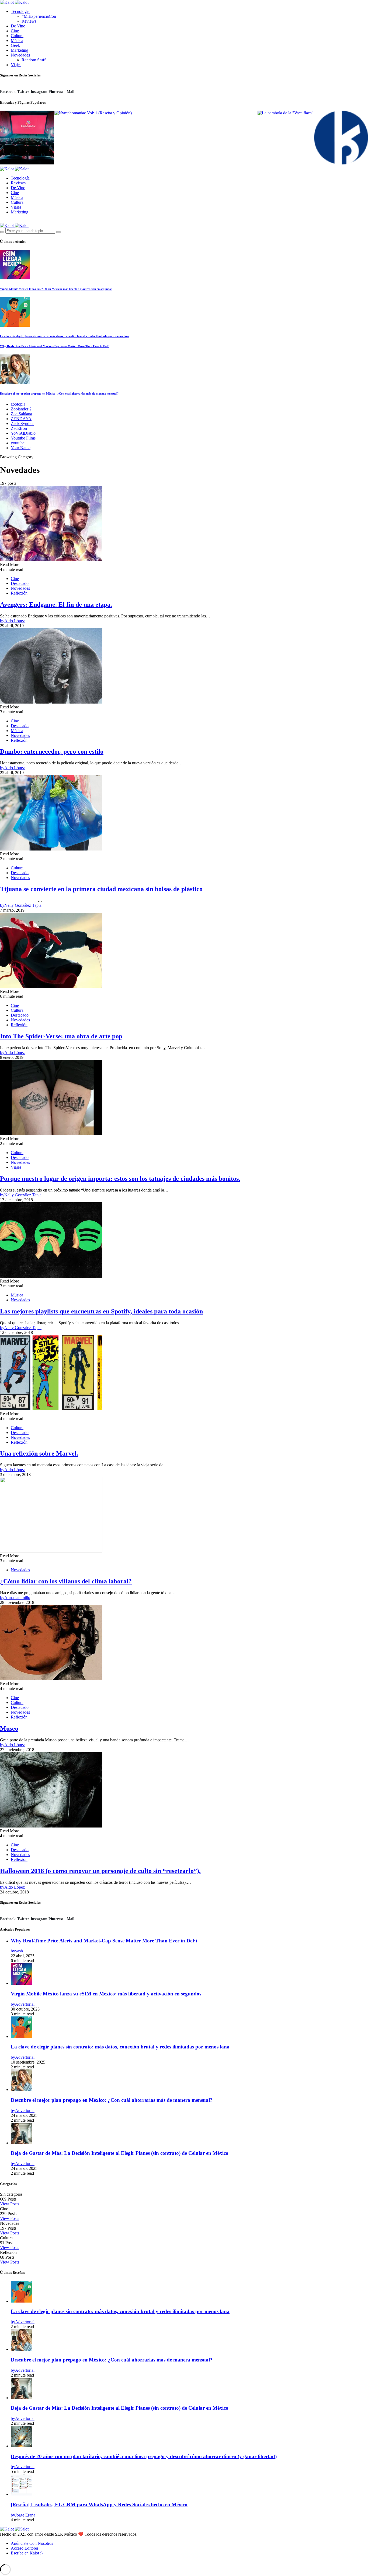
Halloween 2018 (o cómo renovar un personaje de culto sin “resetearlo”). (100, 1871)
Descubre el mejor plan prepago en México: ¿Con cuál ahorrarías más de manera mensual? (59, 393)
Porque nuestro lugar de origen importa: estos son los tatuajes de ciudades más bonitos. (120, 1179)
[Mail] (27, 2562)
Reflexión (19, 593)
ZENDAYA (21, 419)
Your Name (21, 448)
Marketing (20, 50)
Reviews (29, 21)
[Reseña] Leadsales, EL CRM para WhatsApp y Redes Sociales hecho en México (99, 2505)
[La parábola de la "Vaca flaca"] (286, 113)
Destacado (20, 583)
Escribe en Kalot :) (27, 2553)
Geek (15, 45)
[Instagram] (14, 221)
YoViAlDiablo (23, 433)
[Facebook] (2, 221)
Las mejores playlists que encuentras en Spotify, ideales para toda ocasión (101, 1311)
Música (17, 41)
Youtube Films (23, 438)
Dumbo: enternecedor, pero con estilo (52, 751)
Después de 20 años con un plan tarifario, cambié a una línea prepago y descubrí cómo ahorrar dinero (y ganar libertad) (144, 2456)
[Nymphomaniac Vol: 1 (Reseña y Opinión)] (93, 113)
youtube (18, 443)
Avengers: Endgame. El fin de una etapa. (56, 605)
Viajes (16, 65)
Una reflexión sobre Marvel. (39, 1453)
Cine (15, 31)
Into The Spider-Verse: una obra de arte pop (61, 1036)
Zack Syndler (22, 424)
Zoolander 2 (21, 409)
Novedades (20, 55)
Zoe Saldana (21, 414)
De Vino (18, 26)
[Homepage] (341, 138)
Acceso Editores (25, 2548)
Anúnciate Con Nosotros (32, 2543)
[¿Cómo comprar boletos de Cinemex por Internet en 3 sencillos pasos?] (27, 138)
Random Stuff (34, 60)
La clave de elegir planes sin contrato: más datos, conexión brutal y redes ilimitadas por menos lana (65, 336)
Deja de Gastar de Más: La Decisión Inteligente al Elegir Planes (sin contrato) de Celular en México (120, 2153)
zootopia (18, 404)
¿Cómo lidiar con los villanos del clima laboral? (66, 1581)
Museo (9, 1728)
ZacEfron (19, 428)
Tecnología (20, 11)
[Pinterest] (20, 2562)
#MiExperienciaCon (39, 16)
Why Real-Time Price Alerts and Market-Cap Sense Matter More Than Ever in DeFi (55, 346)
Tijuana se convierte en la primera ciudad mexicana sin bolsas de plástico (101, 889)
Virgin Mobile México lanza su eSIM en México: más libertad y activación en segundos (56, 289)
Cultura (17, 36)
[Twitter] (8, 221)
